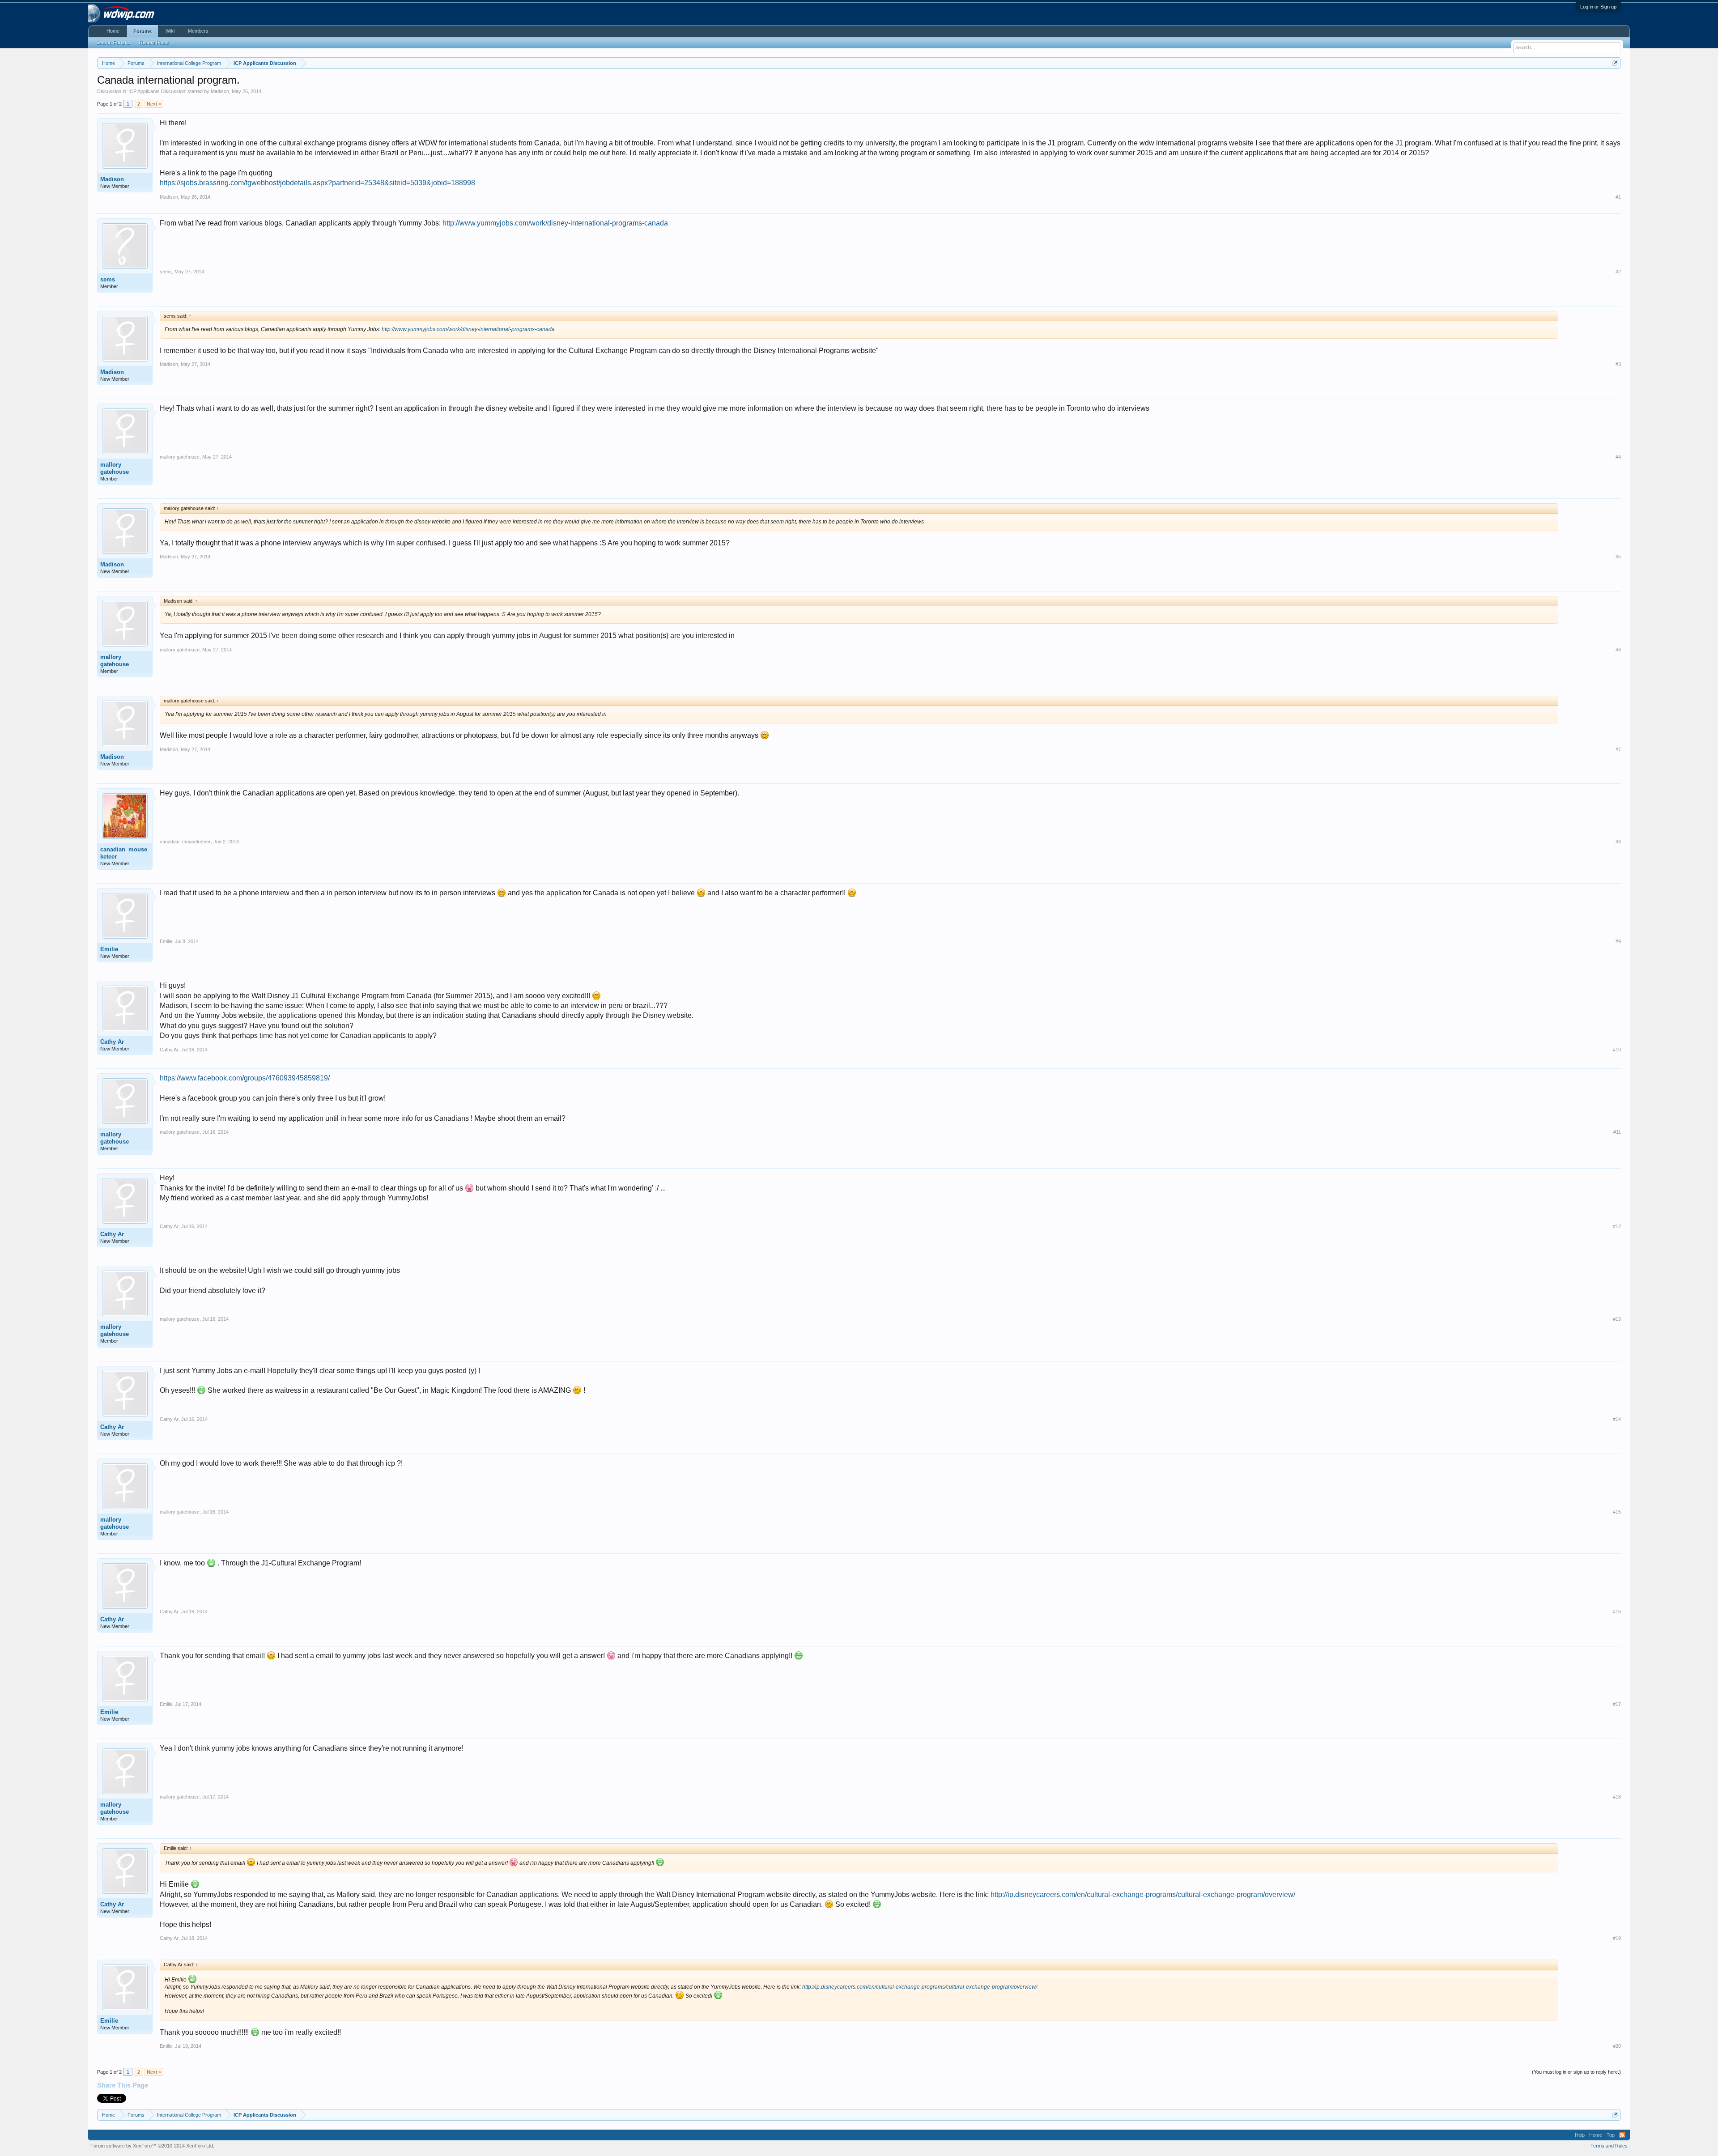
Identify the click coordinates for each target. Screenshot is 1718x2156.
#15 (1617, 1512)
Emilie (109, 949)
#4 (1618, 457)
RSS (1622, 2135)
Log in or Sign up (1598, 7)
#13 (1617, 1319)
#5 (1618, 557)
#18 (1617, 1797)
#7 (1618, 749)
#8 (1618, 842)
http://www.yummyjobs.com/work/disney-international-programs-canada (555, 223)
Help (1580, 2135)
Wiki (170, 31)
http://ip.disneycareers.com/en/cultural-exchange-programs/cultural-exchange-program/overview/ (1143, 1894)
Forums (142, 31)
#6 (1618, 650)
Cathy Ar (112, 1042)
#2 (1618, 272)
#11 (1617, 1132)
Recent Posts (154, 43)
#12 (1617, 1226)
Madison (220, 91)
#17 (1617, 1704)
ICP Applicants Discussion (157, 91)
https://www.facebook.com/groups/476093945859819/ (245, 1078)
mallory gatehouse (115, 468)
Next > (154, 104)
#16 (1617, 1612)
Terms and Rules (1609, 2146)
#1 (1618, 197)
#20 (1617, 2046)
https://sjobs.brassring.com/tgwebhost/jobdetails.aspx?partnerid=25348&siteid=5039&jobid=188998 (317, 183)
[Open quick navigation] (1615, 63)
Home (113, 31)
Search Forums (113, 43)
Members (198, 31)
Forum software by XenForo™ (152, 2146)
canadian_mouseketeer (124, 853)
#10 (1617, 1050)
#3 (1618, 364)
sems (108, 279)
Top (1611, 2135)
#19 (1617, 1938)
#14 (1617, 1419)
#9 (1618, 941)
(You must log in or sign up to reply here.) (1576, 2072)
